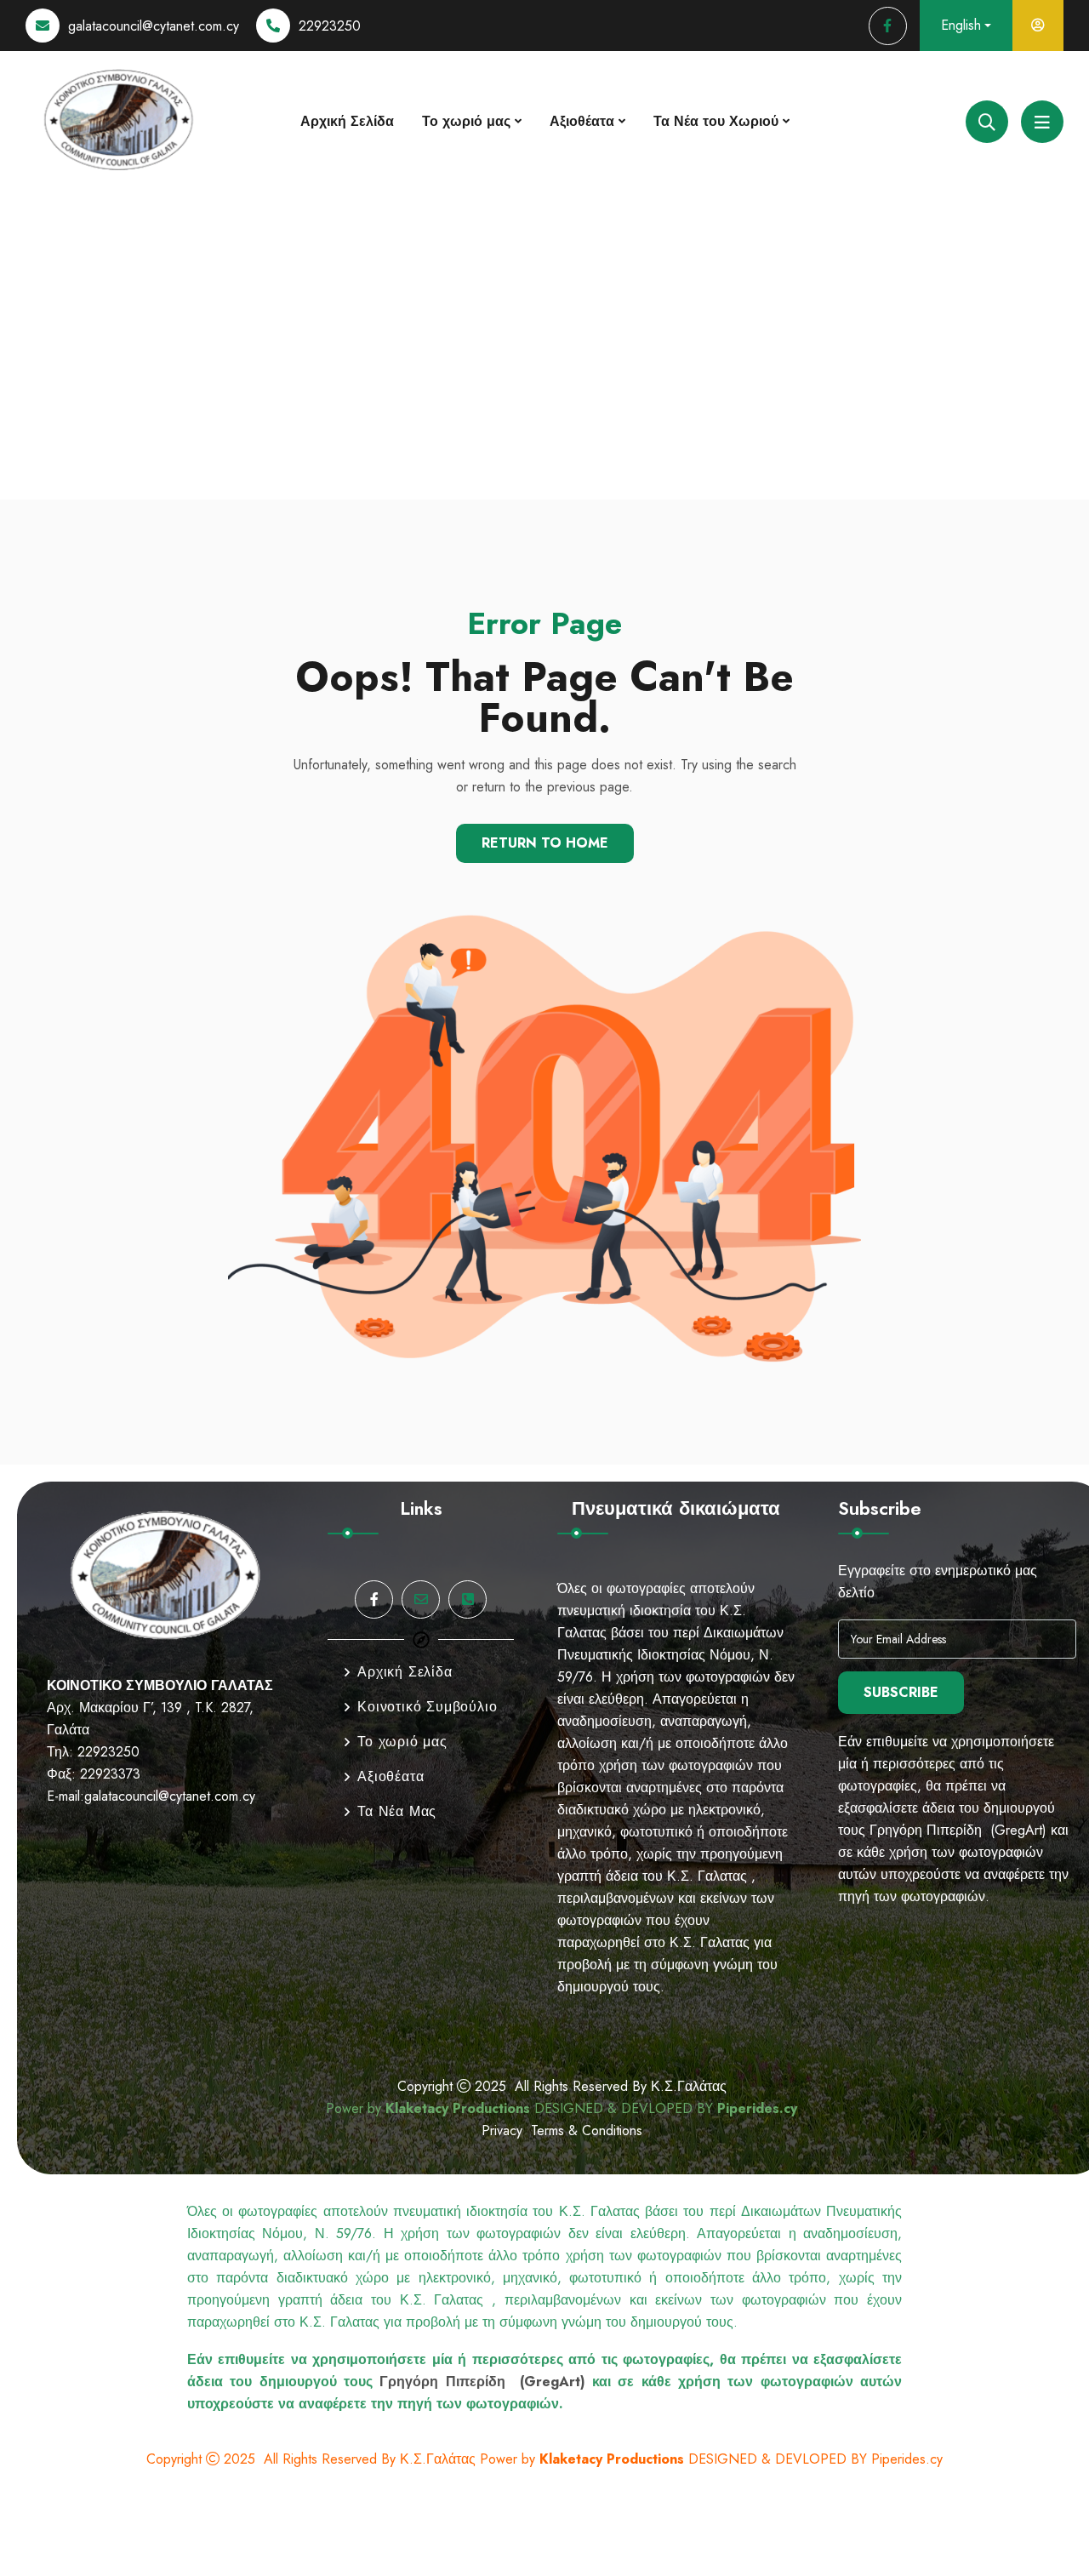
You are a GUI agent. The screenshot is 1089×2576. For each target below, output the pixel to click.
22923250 (330, 26)
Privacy (506, 2130)
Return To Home (545, 843)
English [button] (961, 25)
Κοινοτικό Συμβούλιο (427, 1707)
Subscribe (901, 1692)
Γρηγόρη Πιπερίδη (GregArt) (958, 1830)
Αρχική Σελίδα (347, 121)
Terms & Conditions (587, 2130)
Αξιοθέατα (582, 121)
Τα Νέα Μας (397, 1811)
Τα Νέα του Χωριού (716, 121)
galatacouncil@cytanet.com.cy (154, 26)
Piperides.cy (757, 2108)
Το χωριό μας (466, 121)
